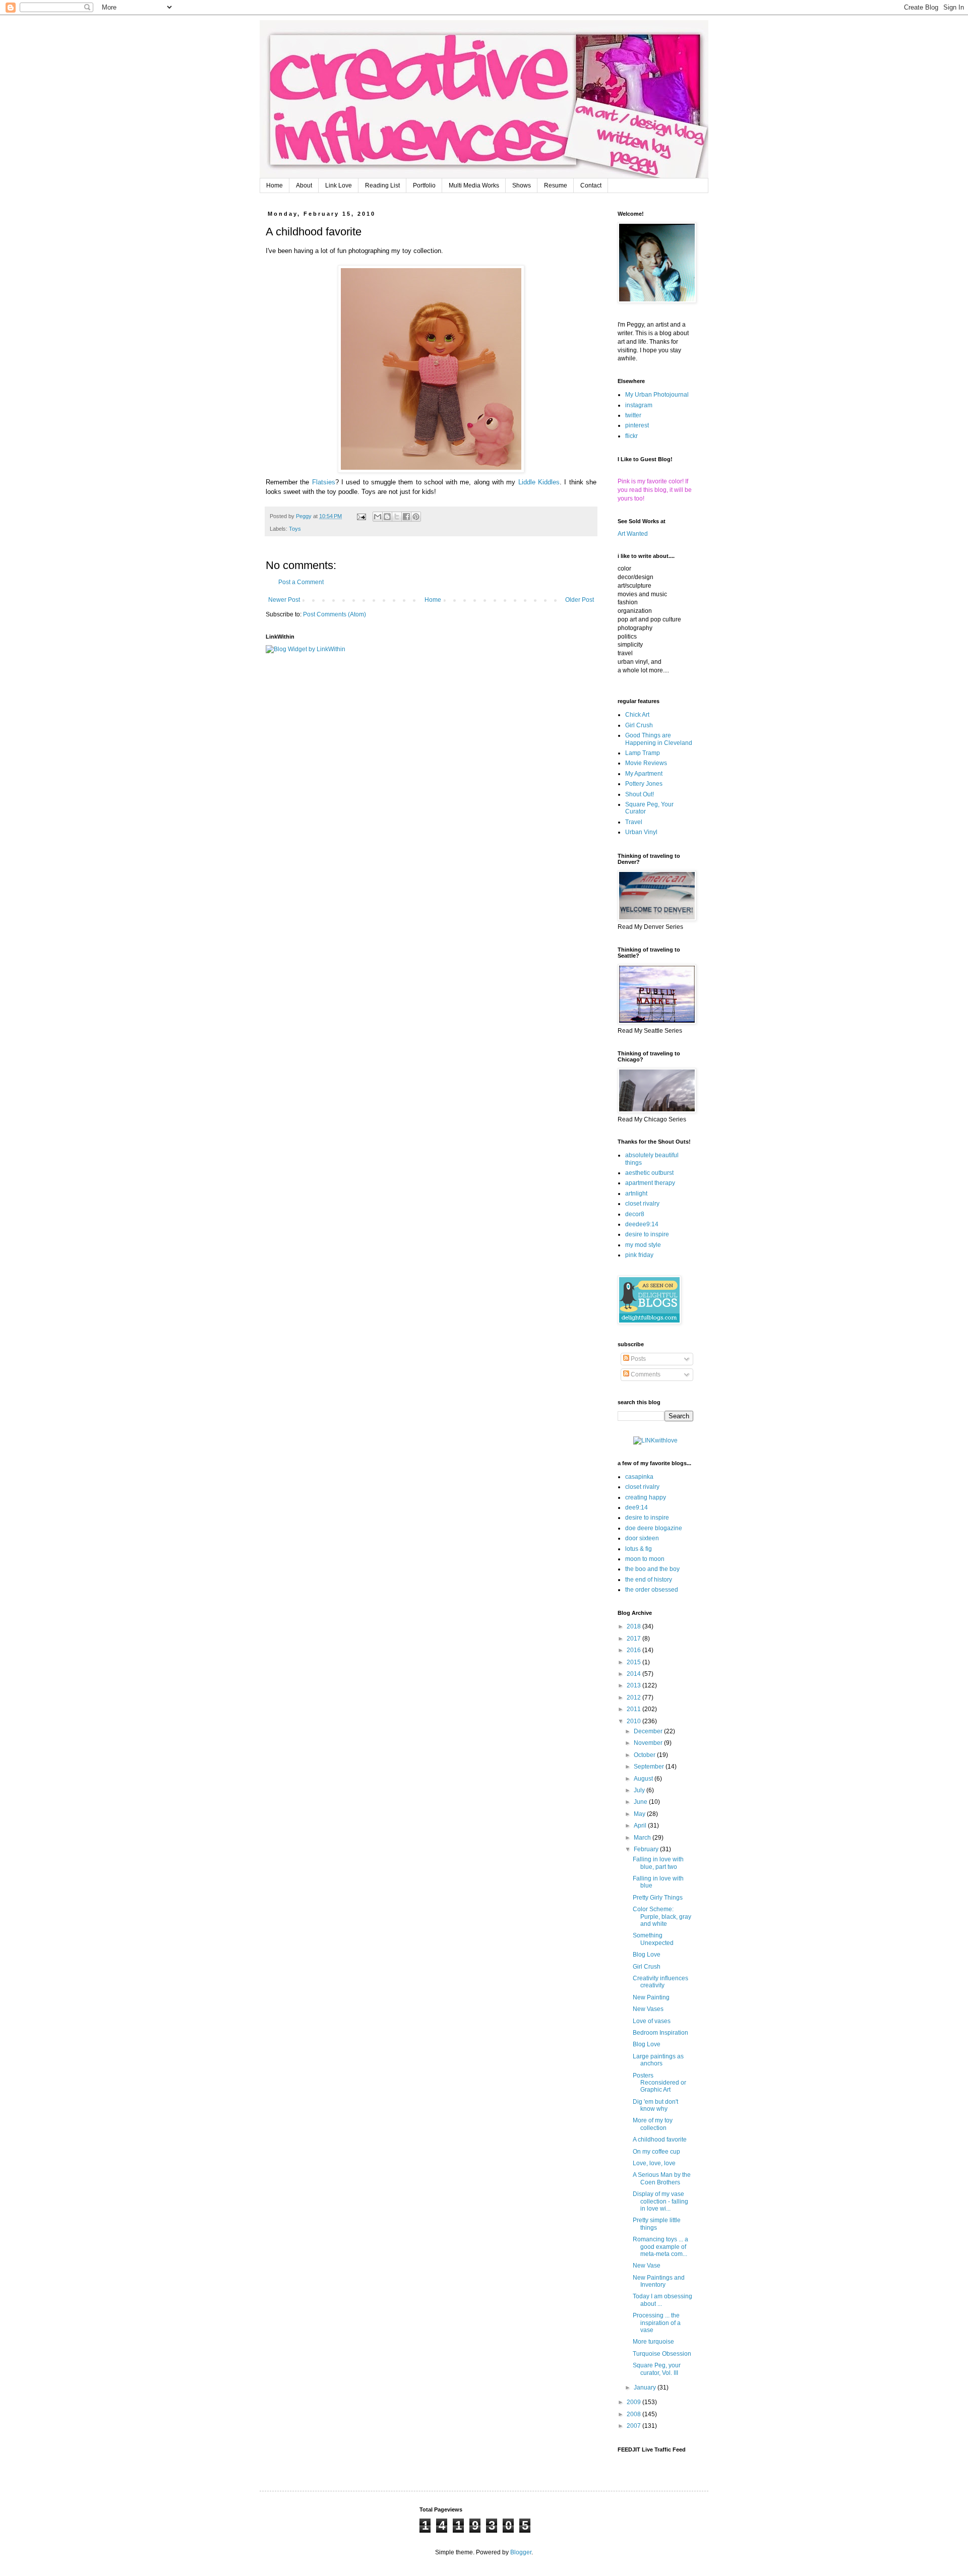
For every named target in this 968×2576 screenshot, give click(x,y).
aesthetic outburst (649, 1173)
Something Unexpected (653, 1939)
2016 (634, 1650)
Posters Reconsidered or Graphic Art (659, 2083)
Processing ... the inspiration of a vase (657, 2323)
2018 (634, 1626)
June (641, 1802)
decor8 (635, 1214)
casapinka (639, 1477)
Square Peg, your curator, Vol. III (657, 2369)
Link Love (339, 185)
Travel (634, 822)
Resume (556, 185)
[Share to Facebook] (406, 517)
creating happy (646, 1497)
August (644, 1779)
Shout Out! (640, 794)
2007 (634, 2426)
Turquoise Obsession (662, 2354)
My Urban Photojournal (657, 395)
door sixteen (642, 1538)
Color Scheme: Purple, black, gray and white (662, 1917)
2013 (634, 1685)
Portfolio (424, 185)
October (645, 1755)
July (640, 1790)
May (640, 1814)
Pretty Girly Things (658, 1898)
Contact (591, 185)
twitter (633, 415)
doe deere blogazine (654, 1528)
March (643, 1838)
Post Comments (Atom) (335, 614)
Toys (295, 529)
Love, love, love (654, 2163)
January (646, 2387)
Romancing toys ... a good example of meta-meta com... (660, 2247)
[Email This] (378, 517)
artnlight (636, 1193)
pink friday (639, 1255)
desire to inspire (647, 1234)
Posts (638, 1359)
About (304, 185)
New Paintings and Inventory (659, 2281)
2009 (634, 2402)
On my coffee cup (656, 2152)
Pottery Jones (644, 784)
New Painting (651, 1997)
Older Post (580, 600)
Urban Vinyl (641, 832)
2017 (634, 1639)
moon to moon (645, 1559)
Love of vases (652, 2021)
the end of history (649, 1580)
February (647, 1849)
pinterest (637, 425)
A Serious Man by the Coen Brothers (662, 2178)
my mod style (643, 1245)
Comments (645, 1374)
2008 (634, 2414)
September (650, 1767)
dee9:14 (637, 1507)
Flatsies (324, 482)
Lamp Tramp (643, 753)
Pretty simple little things (657, 2224)
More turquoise (653, 2342)
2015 (634, 1662)
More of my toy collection (653, 2124)
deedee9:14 (642, 1224)
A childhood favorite (660, 2140)
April (641, 1826)
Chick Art (637, 715)
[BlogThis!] (387, 517)
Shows (522, 185)
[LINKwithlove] (655, 1440)
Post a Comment (301, 582)
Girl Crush (639, 725)
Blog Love (647, 1955)
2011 (634, 1709)
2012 (634, 1698)
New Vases (648, 2009)
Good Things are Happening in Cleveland (659, 739)
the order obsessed (652, 1590)
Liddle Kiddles (539, 482)
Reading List (382, 185)
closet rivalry (642, 1204)
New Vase (647, 2266)
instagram (639, 405)
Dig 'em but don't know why (655, 2105)
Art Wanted (633, 534)
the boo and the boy (652, 1569)
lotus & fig (639, 1549)
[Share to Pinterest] (416, 517)
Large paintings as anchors (658, 2060)
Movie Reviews (646, 763)
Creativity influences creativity (660, 1982)
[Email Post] (361, 516)
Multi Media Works (474, 185)
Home (275, 185)
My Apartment (644, 774)
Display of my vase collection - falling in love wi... (660, 2201)
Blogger (521, 2552)
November (649, 1743)
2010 (634, 1721)
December (649, 1731)
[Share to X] (397, 517)
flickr (631, 436)
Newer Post (284, 600)
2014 (634, 1674)
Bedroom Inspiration (660, 2033)
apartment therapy (650, 1183)
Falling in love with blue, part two (658, 1863)
